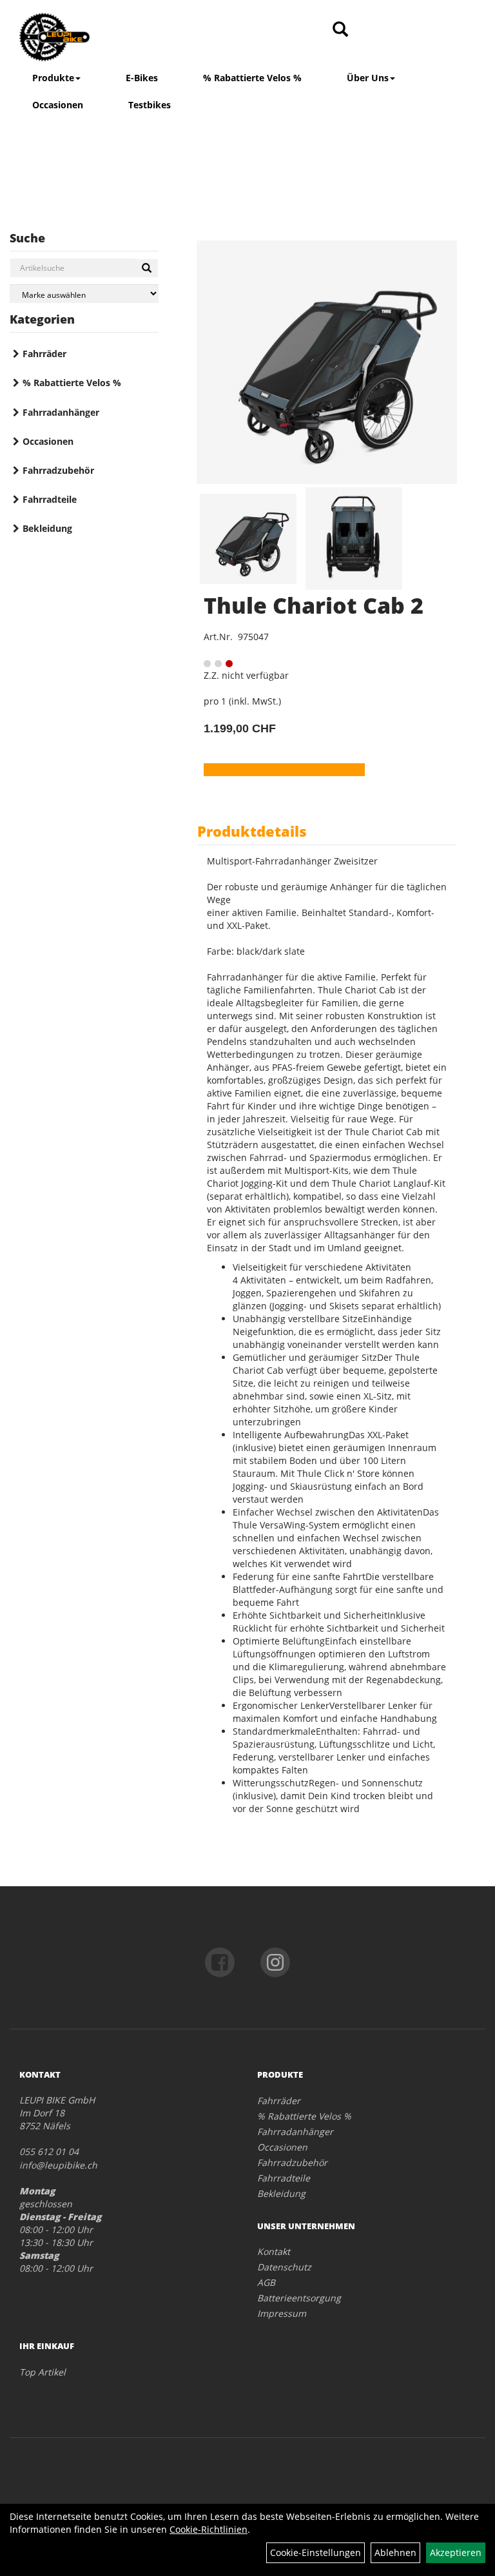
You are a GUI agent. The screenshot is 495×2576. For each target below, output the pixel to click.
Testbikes (150, 105)
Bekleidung (47, 528)
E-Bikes (142, 78)
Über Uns (368, 78)
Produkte (53, 78)
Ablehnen (395, 2552)
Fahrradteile (50, 499)
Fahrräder (44, 354)
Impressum (282, 2313)
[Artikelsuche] (340, 30)
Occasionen (58, 105)
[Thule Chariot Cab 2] (327, 362)
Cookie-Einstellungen (315, 2552)
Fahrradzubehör (58, 470)
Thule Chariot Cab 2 (314, 605)
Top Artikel (43, 2372)
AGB (266, 2282)
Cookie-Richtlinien (209, 2529)
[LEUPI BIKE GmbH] (109, 37)
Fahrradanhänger (61, 412)
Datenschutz (284, 2267)
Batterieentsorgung (299, 2298)
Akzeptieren (456, 2552)
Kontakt (274, 2251)
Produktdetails (252, 831)
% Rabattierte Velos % (252, 78)
